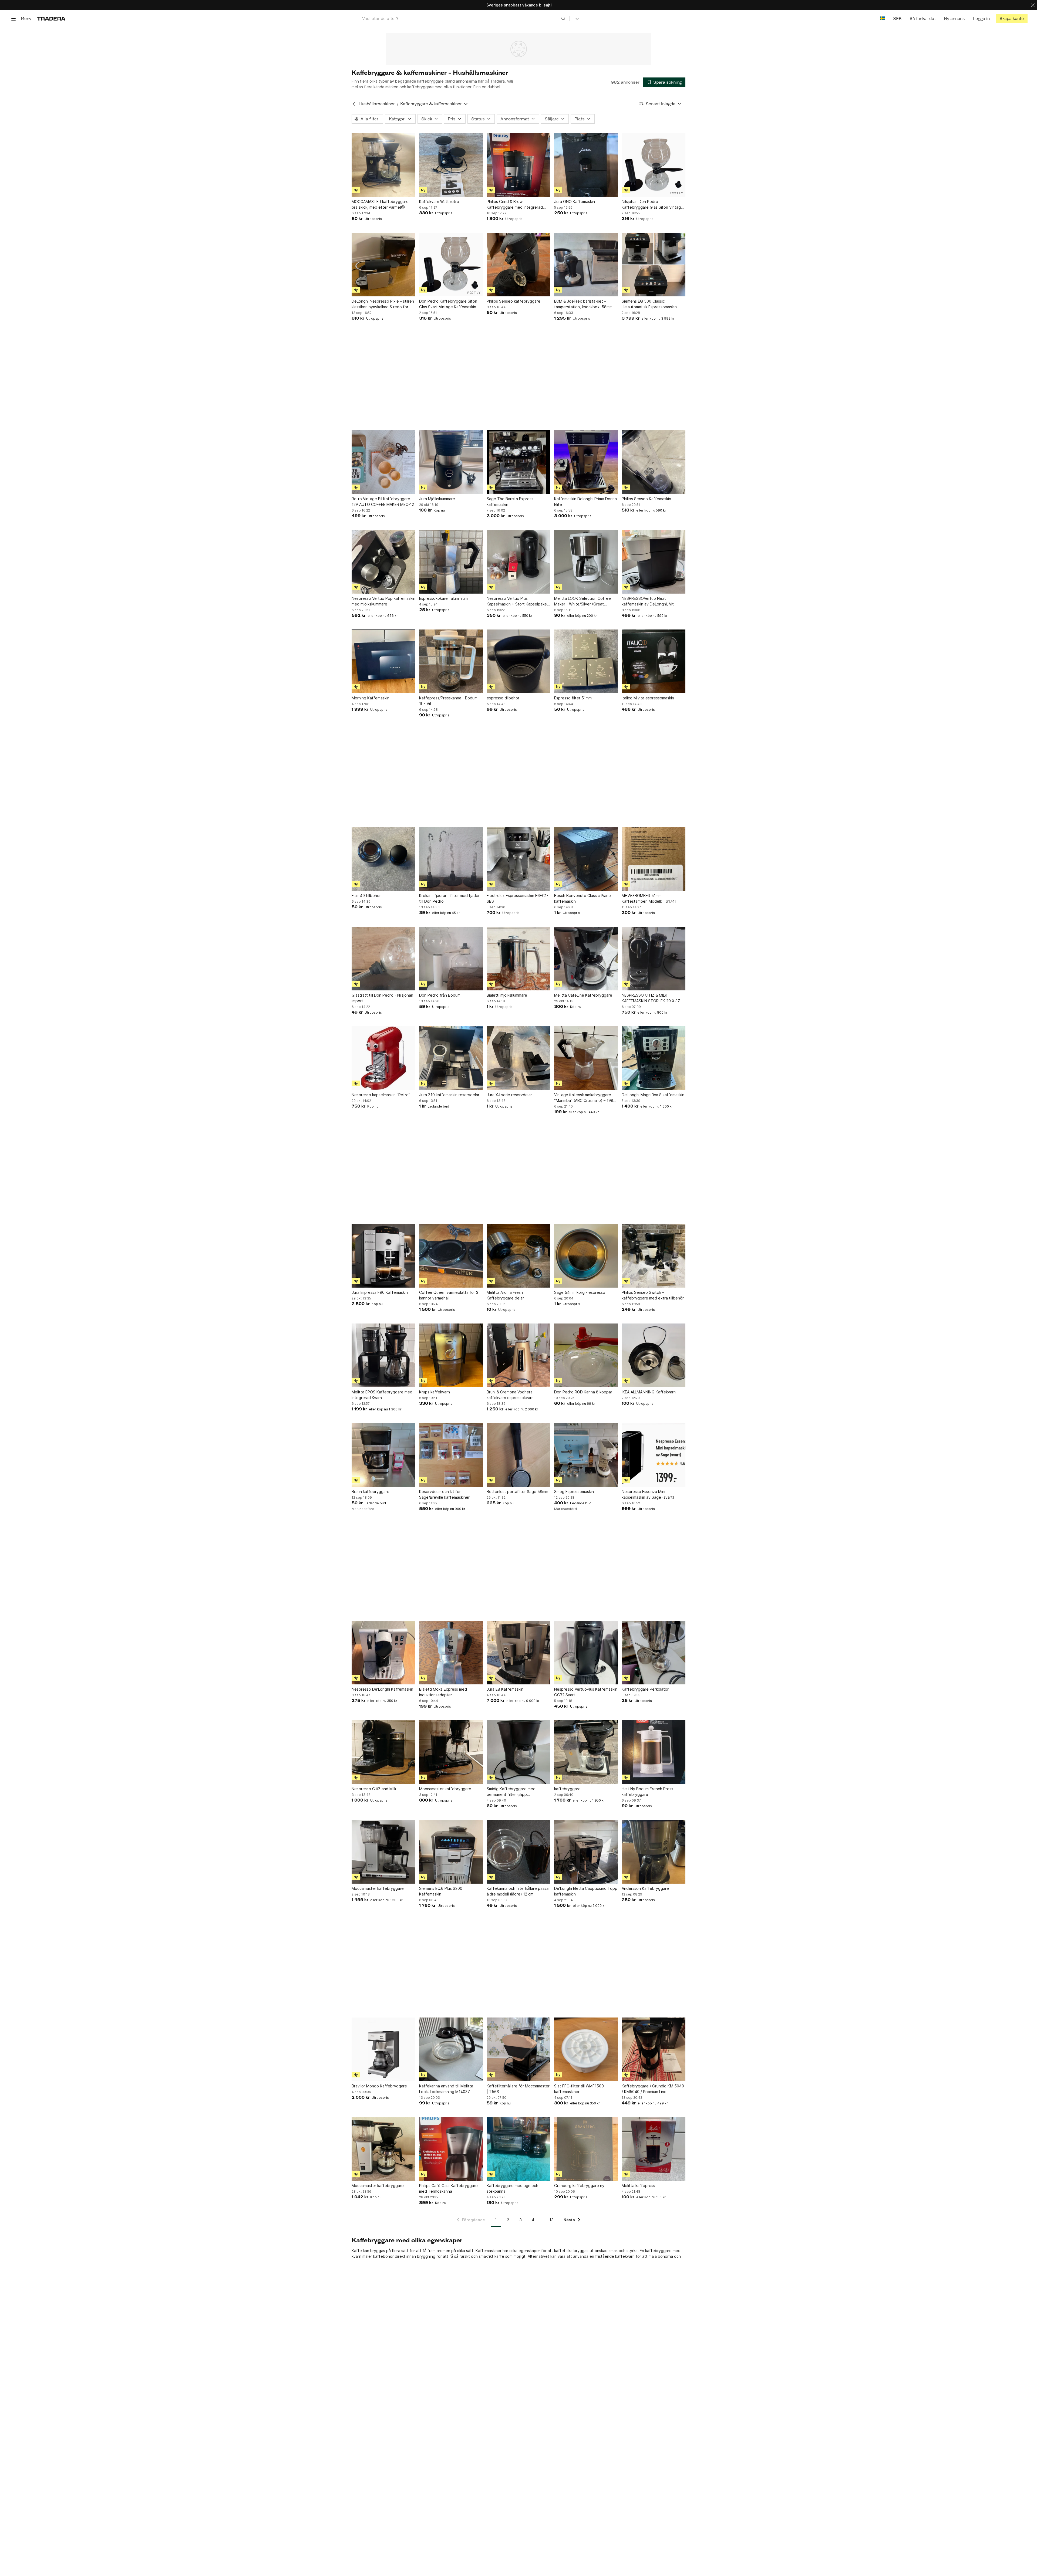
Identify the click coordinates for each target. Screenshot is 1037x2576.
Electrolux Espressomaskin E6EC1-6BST (517, 898)
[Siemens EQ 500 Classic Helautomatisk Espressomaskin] (654, 265)
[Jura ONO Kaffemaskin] (586, 165)
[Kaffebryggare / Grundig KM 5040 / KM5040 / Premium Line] (654, 2049)
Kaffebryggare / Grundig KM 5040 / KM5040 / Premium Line (653, 2089)
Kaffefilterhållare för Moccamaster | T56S (518, 2089)
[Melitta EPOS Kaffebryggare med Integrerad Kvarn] (383, 1355)
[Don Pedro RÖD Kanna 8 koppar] (586, 1355)
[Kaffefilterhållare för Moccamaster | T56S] (518, 2049)
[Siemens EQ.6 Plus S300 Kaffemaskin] (451, 1852)
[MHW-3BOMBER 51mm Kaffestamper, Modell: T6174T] (654, 859)
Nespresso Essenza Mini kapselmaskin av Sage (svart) (648, 1494)
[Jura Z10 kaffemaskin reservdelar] (451, 1058)
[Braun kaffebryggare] (383, 1455)
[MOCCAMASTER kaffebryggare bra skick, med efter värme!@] (383, 165)
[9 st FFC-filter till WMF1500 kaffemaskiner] (586, 2049)
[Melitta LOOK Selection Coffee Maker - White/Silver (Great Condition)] (586, 562)
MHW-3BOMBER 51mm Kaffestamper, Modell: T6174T (649, 898)
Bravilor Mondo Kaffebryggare (379, 2086)
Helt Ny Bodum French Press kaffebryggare (647, 1792)
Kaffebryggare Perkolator (645, 1689)
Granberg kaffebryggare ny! (580, 2186)
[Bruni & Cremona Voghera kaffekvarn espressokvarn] (518, 1355)
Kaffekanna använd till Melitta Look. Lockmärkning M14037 (446, 2089)
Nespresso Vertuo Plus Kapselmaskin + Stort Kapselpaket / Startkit (518, 601)
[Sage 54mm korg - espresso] (586, 1256)
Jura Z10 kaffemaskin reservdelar (449, 1095)
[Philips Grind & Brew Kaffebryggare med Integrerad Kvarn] (518, 165)
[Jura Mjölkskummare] (451, 462)
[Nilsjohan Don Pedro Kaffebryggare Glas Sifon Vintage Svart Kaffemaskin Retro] (654, 165)
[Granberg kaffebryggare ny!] (586, 2149)
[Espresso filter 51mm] (586, 661)
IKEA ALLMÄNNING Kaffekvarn (649, 1392)
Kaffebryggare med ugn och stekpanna (512, 2188)
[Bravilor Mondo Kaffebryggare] (383, 2049)
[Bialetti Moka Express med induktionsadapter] (451, 1653)
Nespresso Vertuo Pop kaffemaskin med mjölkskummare (383, 601)
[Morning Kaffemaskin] (383, 661)
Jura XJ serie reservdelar (509, 1095)
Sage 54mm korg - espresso (580, 1292)
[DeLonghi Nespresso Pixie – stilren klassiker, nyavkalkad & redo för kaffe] (383, 265)
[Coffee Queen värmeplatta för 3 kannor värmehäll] (451, 1256)
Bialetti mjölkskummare (507, 995)
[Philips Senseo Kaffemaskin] (654, 462)
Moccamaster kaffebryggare (445, 1789)
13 (552, 2220)
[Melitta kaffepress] (654, 2149)
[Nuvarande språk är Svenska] (882, 18)
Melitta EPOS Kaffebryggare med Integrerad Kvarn (382, 1395)
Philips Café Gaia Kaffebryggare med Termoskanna (448, 2188)
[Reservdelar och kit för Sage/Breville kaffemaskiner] (451, 1455)
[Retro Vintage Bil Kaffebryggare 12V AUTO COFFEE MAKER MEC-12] (383, 462)
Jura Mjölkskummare (437, 499)
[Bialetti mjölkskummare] (518, 959)
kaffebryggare (567, 1789)
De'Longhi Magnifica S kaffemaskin (653, 1095)
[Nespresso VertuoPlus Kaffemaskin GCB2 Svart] (586, 1653)
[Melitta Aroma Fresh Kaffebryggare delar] (518, 1256)
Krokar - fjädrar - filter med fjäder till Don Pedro (449, 898)
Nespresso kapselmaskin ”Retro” (381, 1095)
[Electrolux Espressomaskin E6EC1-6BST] (518, 859)
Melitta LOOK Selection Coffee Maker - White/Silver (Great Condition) (583, 601)
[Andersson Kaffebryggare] (654, 1852)
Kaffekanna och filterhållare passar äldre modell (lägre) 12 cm (518, 1891)
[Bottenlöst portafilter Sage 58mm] (518, 1455)
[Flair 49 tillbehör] (383, 859)
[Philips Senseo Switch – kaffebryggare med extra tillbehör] (654, 1256)
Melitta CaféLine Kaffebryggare (583, 995)
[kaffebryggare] (586, 1752)
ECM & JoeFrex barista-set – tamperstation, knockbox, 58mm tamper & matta (583, 304)
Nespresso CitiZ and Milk (374, 1789)
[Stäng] (1033, 5)
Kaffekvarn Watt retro (439, 202)
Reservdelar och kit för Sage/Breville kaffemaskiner (444, 1494)
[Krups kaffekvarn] (451, 1355)
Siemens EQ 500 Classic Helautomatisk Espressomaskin (649, 304)
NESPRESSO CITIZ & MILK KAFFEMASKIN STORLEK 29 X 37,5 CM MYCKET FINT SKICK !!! (652, 998)
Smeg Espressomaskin (574, 1492)
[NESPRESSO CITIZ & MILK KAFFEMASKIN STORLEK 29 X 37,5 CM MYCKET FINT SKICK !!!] (654, 959)
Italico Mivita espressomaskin (648, 698)
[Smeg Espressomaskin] (586, 1455)
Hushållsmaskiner (377, 104)
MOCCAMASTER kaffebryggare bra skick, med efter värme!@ (380, 204)
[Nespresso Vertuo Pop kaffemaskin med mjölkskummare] (383, 562)
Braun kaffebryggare (371, 1492)
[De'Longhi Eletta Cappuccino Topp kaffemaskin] (586, 1852)
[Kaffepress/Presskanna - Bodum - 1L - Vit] (451, 661)
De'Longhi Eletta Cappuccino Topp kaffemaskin (586, 1891)
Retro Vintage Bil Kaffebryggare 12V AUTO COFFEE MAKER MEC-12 (383, 502)
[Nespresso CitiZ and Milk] (383, 1752)
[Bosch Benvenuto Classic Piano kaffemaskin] (586, 859)
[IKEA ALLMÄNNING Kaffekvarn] (654, 1355)
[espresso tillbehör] (518, 661)
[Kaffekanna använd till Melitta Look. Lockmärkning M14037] (451, 2049)
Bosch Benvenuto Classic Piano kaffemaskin (583, 898)
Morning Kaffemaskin (371, 698)
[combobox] (464, 18)
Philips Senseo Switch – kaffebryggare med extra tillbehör (653, 1295)
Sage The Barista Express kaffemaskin (510, 502)
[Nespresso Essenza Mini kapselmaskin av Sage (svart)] (654, 1455)
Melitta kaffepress (638, 2186)
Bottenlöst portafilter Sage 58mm (517, 1492)
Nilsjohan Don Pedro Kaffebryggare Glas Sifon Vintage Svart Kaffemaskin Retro (652, 205)
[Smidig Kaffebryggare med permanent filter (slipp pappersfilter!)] (518, 1752)
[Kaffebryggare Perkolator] (654, 1653)
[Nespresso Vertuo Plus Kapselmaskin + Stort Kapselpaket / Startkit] (518, 562)
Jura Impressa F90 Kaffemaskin (380, 1292)
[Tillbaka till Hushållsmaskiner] (354, 104)
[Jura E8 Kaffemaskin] (518, 1653)
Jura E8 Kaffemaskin (505, 1689)
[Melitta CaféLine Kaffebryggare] (586, 959)
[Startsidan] (51, 18)
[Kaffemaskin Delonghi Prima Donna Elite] (586, 462)
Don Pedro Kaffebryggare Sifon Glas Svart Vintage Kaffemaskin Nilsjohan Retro (448, 304)
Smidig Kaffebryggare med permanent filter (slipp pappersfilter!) (511, 1792)
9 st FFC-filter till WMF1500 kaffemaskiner (579, 2089)
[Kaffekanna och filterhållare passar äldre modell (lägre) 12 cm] (518, 1852)
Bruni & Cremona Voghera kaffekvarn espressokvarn (510, 1395)
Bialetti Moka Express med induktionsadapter (443, 1692)
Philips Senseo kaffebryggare (514, 301)
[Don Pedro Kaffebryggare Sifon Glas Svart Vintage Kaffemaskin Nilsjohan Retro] (451, 265)
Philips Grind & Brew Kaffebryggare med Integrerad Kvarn (515, 205)
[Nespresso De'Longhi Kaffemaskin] (383, 1653)
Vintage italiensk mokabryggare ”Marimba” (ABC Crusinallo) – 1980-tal (586, 1098)
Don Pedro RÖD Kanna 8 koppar (583, 1392)
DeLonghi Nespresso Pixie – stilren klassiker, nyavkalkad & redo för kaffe (383, 304)
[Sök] (563, 18)
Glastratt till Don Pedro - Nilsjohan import (382, 998)
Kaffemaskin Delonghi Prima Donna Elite (585, 502)
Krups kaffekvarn (435, 1392)
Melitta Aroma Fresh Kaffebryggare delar (505, 1295)
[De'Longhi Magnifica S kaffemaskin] (654, 1058)
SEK (897, 18)
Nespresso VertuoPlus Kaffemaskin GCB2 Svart (586, 1692)
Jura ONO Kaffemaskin (575, 202)
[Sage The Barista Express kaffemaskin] (518, 462)
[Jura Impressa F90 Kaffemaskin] (383, 1256)
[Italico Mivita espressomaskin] (654, 661)
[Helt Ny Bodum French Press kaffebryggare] (654, 1752)
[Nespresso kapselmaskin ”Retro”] (383, 1058)
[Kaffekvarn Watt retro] (451, 165)
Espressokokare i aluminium (443, 598)
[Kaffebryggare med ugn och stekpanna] (518, 2149)
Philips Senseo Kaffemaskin (646, 499)
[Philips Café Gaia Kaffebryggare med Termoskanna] (451, 2149)
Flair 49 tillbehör (366, 896)
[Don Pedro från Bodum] (451, 959)
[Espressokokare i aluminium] (451, 562)
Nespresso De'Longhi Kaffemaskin (382, 1689)
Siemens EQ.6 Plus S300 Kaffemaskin (441, 1891)
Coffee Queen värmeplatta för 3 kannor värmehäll (449, 1295)
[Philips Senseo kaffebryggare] (518, 265)
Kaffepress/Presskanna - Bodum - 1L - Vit (450, 701)
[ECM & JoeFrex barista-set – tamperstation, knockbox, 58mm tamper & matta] (586, 265)
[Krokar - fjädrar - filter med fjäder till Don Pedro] (451, 859)
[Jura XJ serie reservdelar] (518, 1058)
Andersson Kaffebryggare (645, 1888)
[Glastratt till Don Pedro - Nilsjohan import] (383, 959)
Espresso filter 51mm (573, 698)
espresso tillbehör (503, 698)
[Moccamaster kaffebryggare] (451, 1752)
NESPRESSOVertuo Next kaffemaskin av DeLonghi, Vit (648, 601)
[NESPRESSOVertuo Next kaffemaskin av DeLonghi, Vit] (654, 562)
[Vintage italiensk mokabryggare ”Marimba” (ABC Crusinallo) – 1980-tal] (586, 1058)
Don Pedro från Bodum (440, 995)
